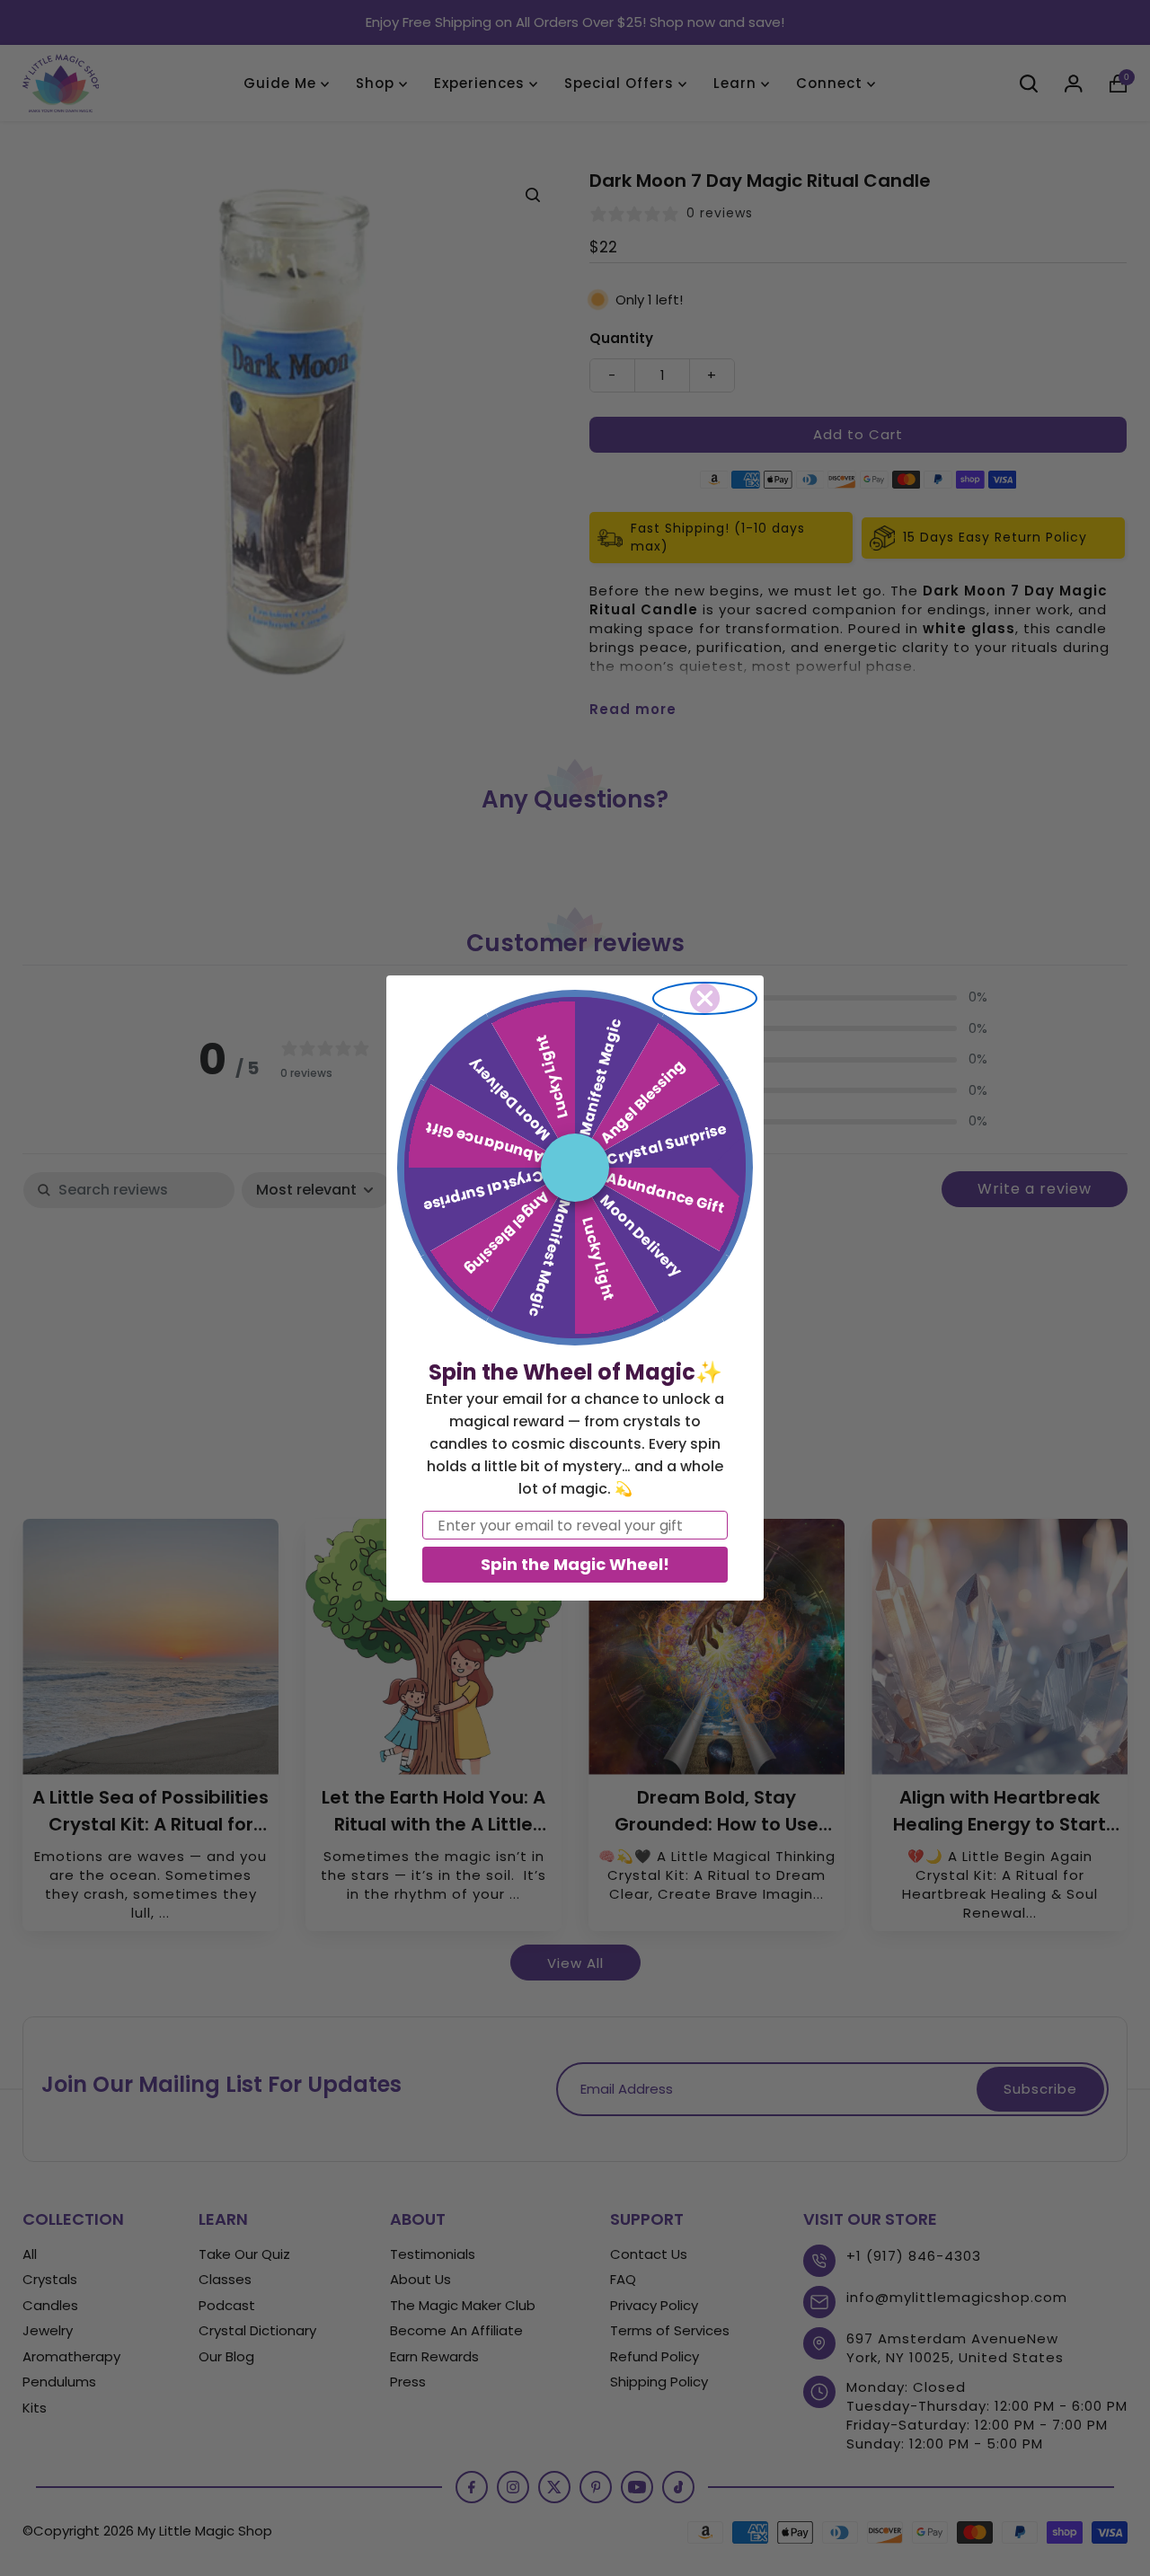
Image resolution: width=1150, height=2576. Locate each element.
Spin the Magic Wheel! (575, 1564)
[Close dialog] (705, 998)
